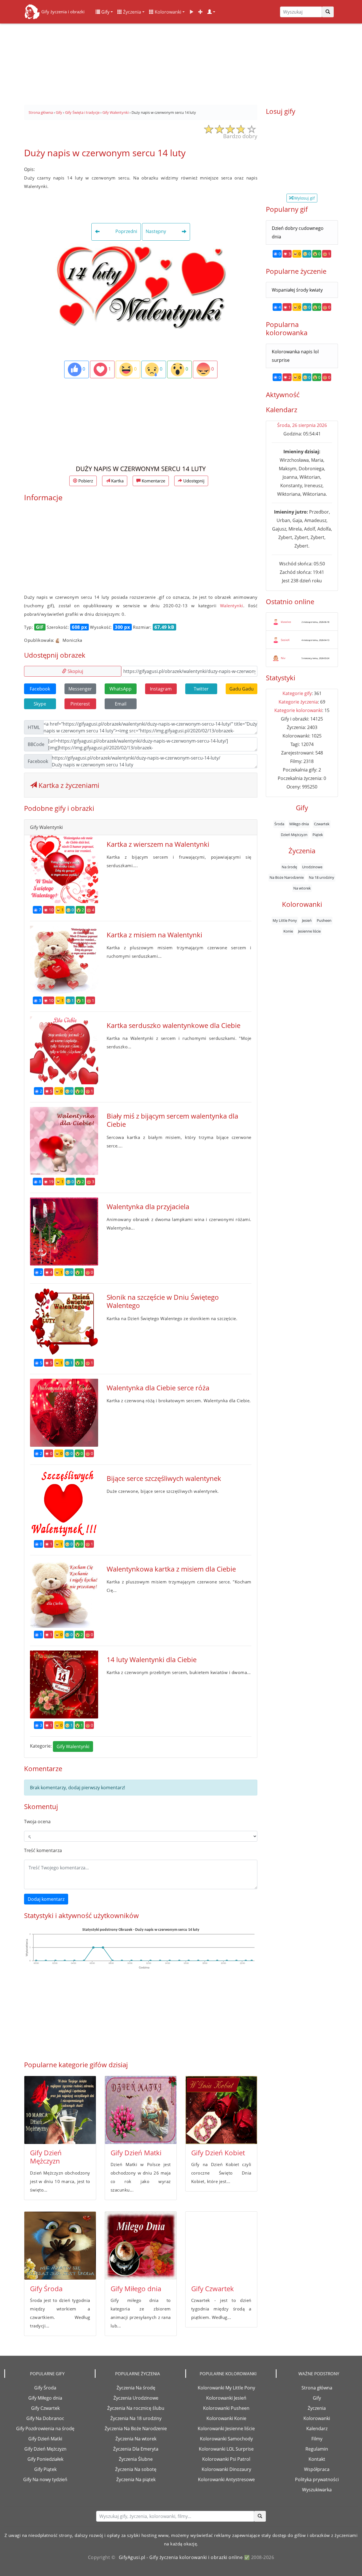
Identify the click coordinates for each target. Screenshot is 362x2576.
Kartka (117, 481)
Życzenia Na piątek (136, 2479)
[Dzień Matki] (141, 2110)
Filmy (317, 2439)
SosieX (285, 640)
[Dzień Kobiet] (221, 2110)
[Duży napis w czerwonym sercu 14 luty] (141, 286)
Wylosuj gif (304, 198)
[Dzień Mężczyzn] (60, 2110)
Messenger (80, 689)
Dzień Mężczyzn (294, 834)
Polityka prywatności (317, 2479)
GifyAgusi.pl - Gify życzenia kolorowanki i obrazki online (181, 2557)
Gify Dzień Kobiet (218, 2153)
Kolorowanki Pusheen (226, 2408)
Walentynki (232, 606)
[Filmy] (191, 12)
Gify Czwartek (213, 2289)
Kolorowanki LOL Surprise (226, 2449)
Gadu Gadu (242, 689)
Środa (279, 824)
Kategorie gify (297, 693)
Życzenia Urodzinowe (136, 2398)
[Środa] (60, 2246)
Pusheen (324, 920)
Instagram (161, 689)
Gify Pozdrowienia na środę (45, 2429)
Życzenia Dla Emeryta (136, 2449)
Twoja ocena (37, 1822)
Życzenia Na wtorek (136, 2439)
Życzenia (132, 12)
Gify (105, 12)
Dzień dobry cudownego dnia (298, 232)
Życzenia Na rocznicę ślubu (136, 2408)
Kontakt (317, 2459)
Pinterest (80, 704)
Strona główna (317, 2388)
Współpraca (317, 2469)
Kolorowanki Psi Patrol (226, 2459)
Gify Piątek (45, 2469)
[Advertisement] (181, 62)
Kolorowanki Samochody (226, 2439)
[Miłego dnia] (141, 2246)
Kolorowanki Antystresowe (226, 2479)
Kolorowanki (167, 12)
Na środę (289, 867)
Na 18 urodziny (322, 877)
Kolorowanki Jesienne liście (226, 2429)
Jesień (307, 920)
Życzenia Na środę (136, 2388)
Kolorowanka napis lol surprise (295, 356)
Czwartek (322, 824)
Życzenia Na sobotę (136, 2469)
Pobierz (85, 481)
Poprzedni (126, 232)
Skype (40, 704)
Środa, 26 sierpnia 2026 (302, 425)
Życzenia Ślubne (136, 2459)
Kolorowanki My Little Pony (226, 2388)
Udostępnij (193, 481)
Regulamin (317, 2449)
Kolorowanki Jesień (226, 2398)
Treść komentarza (43, 1850)
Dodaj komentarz (46, 1899)
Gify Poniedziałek (45, 2459)
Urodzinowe (312, 867)
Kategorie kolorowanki (298, 710)
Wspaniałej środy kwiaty (297, 290)
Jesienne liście (309, 931)
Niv (283, 658)
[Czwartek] (221, 2246)
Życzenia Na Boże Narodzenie (136, 2429)
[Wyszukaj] (328, 12)
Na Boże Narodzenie (287, 877)
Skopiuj (75, 671)
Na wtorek (302, 888)
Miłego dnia (299, 824)
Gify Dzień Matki (136, 2153)
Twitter (201, 689)
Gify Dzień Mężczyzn (46, 2157)
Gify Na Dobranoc (45, 2418)
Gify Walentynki (73, 1746)
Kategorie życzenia (298, 702)
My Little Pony (285, 920)
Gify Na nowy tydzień (45, 2479)
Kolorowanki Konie (226, 2418)
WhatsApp (120, 689)
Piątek (318, 834)
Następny (156, 232)
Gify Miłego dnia (136, 2289)
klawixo (286, 622)
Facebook (40, 689)
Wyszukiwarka (317, 2490)
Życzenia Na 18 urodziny (136, 2418)
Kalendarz (317, 2429)
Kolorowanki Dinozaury (226, 2469)
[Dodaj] (201, 12)
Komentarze (153, 481)
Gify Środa (46, 2289)
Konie (288, 931)
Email (121, 704)
